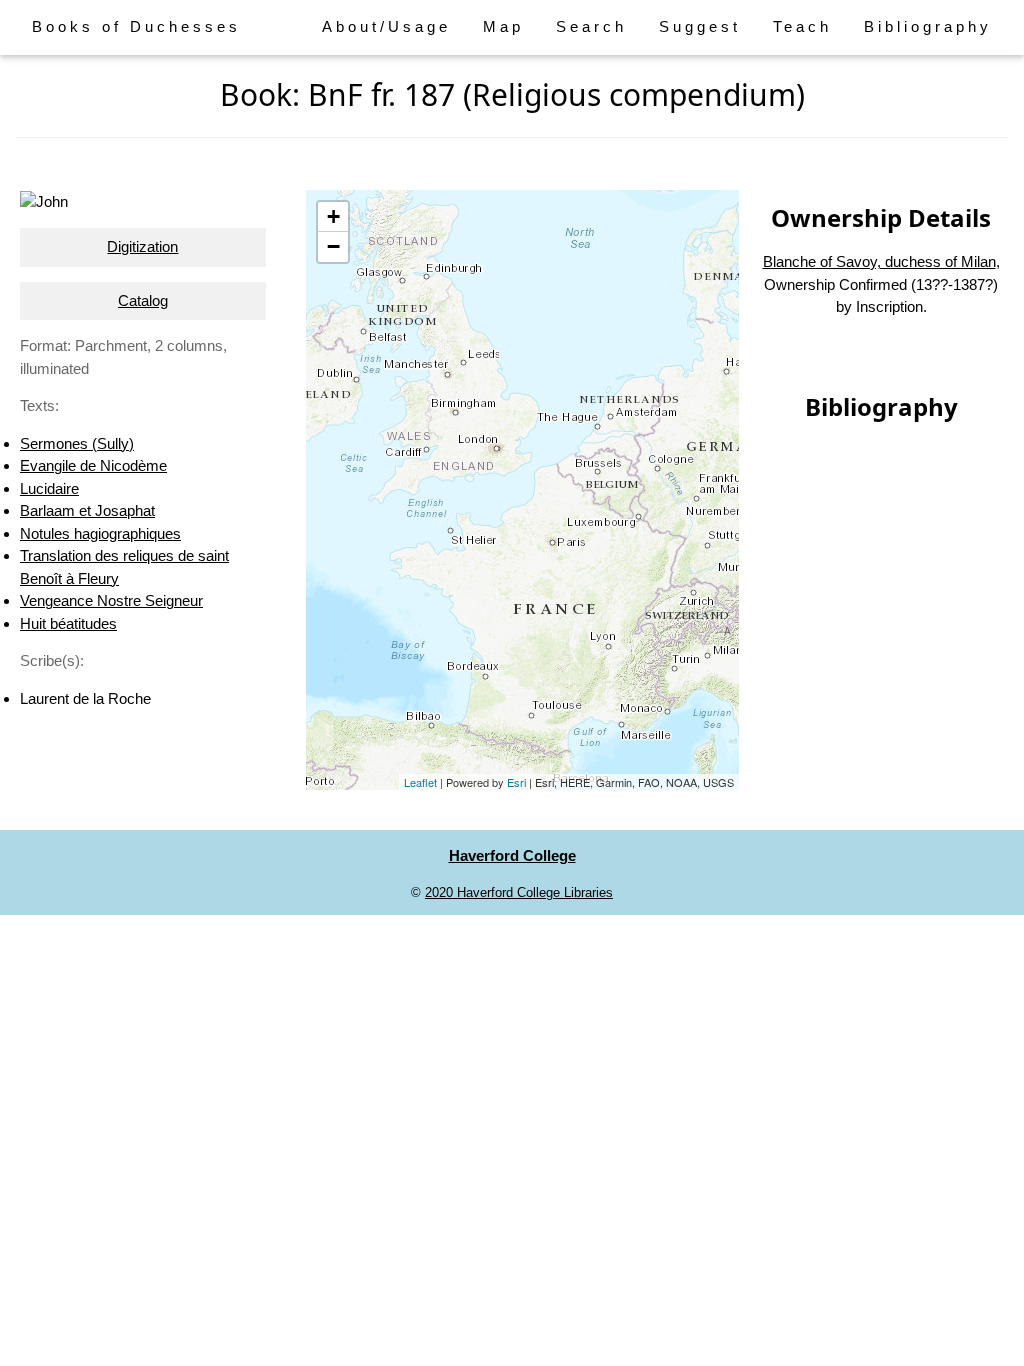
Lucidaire (49, 488)
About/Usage (386, 26)
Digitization (142, 246)
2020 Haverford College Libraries (519, 892)
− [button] (333, 246)
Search (591, 26)
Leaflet (420, 782)
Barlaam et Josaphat (87, 510)
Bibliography (928, 26)
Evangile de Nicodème (93, 465)
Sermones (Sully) (77, 443)
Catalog (143, 300)
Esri (516, 782)
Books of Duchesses (136, 26)
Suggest (700, 26)
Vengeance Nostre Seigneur (111, 600)
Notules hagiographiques (100, 533)
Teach (802, 26)
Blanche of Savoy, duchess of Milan (879, 261)
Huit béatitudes (68, 623)
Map (503, 26)
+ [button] (333, 216)
